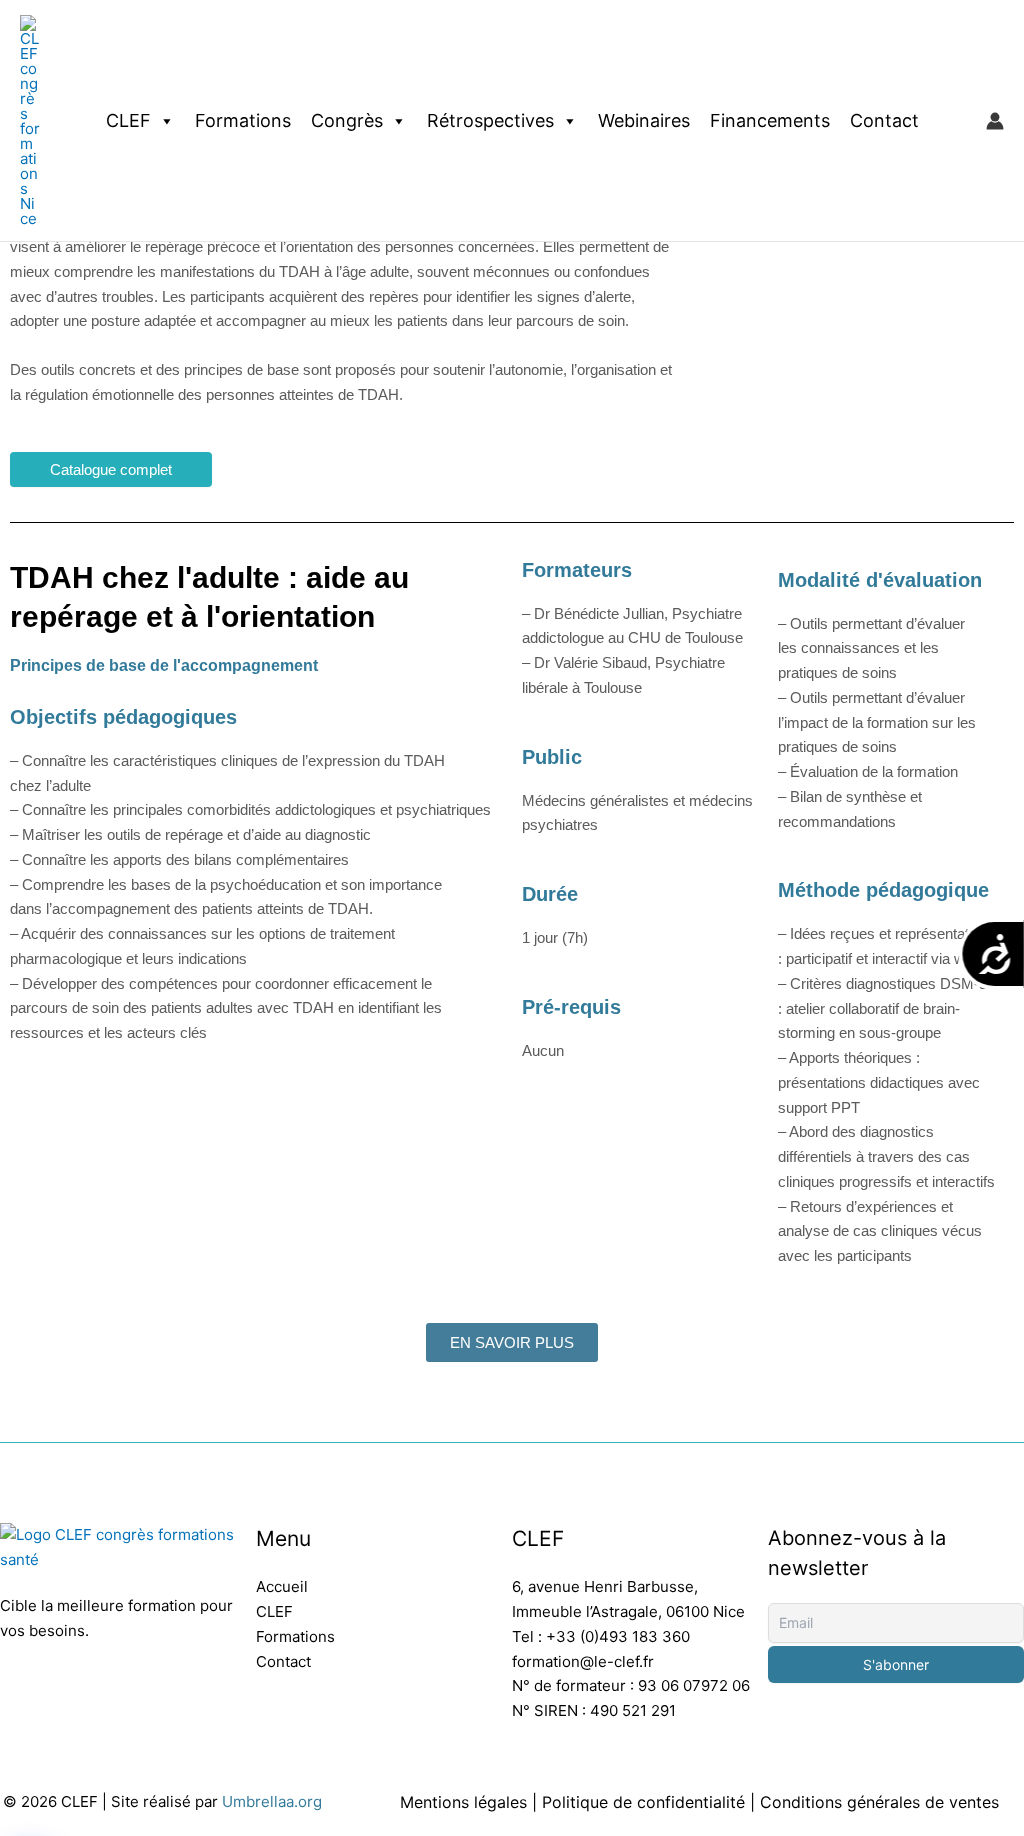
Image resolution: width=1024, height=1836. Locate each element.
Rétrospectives (490, 120)
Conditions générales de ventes (879, 1802)
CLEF (128, 120)
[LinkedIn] (12, 1698)
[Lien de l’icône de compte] (995, 121)
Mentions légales (463, 1802)
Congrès (347, 120)
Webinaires (644, 120)
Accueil (282, 1586)
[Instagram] (60, 1698)
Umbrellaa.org (272, 1801)
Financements (770, 120)
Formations (243, 120)
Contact (884, 120)
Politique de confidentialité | (651, 1802)
